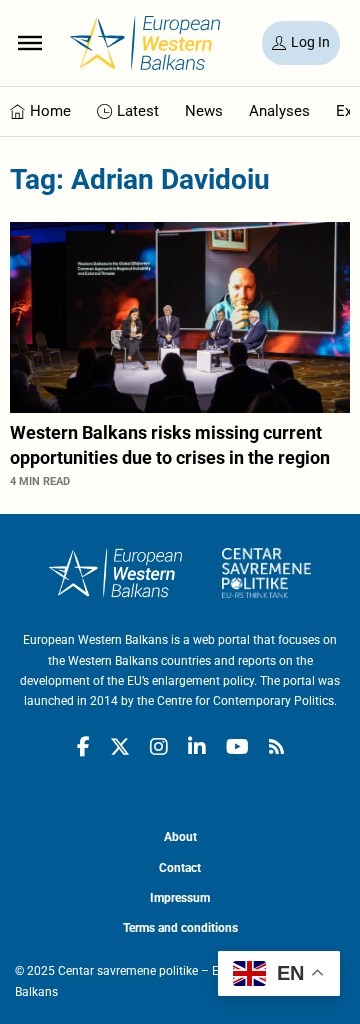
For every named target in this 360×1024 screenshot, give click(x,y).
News (204, 111)
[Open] (30, 43)
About (180, 837)
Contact (180, 868)
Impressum (180, 898)
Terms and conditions (180, 928)
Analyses (279, 111)
